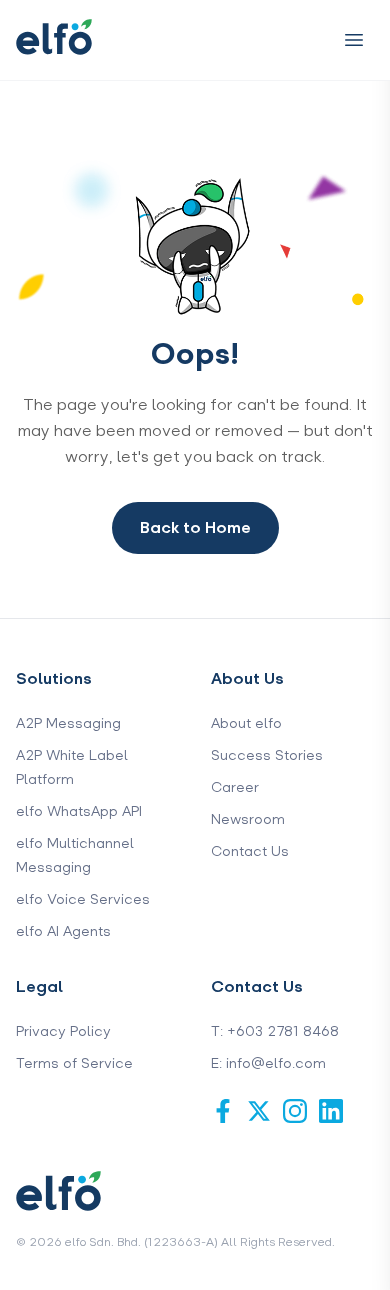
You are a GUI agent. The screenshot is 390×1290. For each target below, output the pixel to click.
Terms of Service (74, 1063)
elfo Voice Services (83, 899)
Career (235, 787)
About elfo (246, 723)
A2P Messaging (68, 723)
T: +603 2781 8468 (275, 1031)
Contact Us (250, 851)
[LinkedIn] (331, 1111)
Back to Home (195, 527)
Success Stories (267, 755)
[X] (259, 1111)
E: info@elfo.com (268, 1063)
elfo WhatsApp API (79, 811)
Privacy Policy (63, 1031)
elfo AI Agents (63, 931)
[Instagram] (295, 1111)
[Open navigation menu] (354, 40)
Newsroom (248, 819)
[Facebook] (223, 1111)
